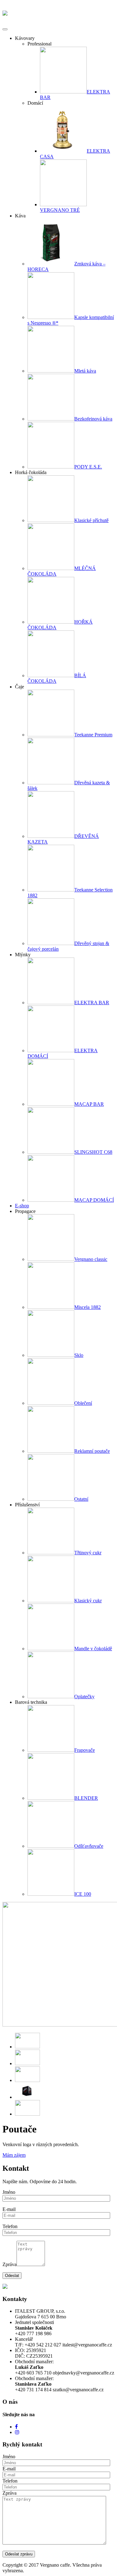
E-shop (22, 1206)
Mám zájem (14, 2155)
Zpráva (10, 2264)
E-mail (9, 2209)
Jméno (9, 2192)
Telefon (10, 2226)
